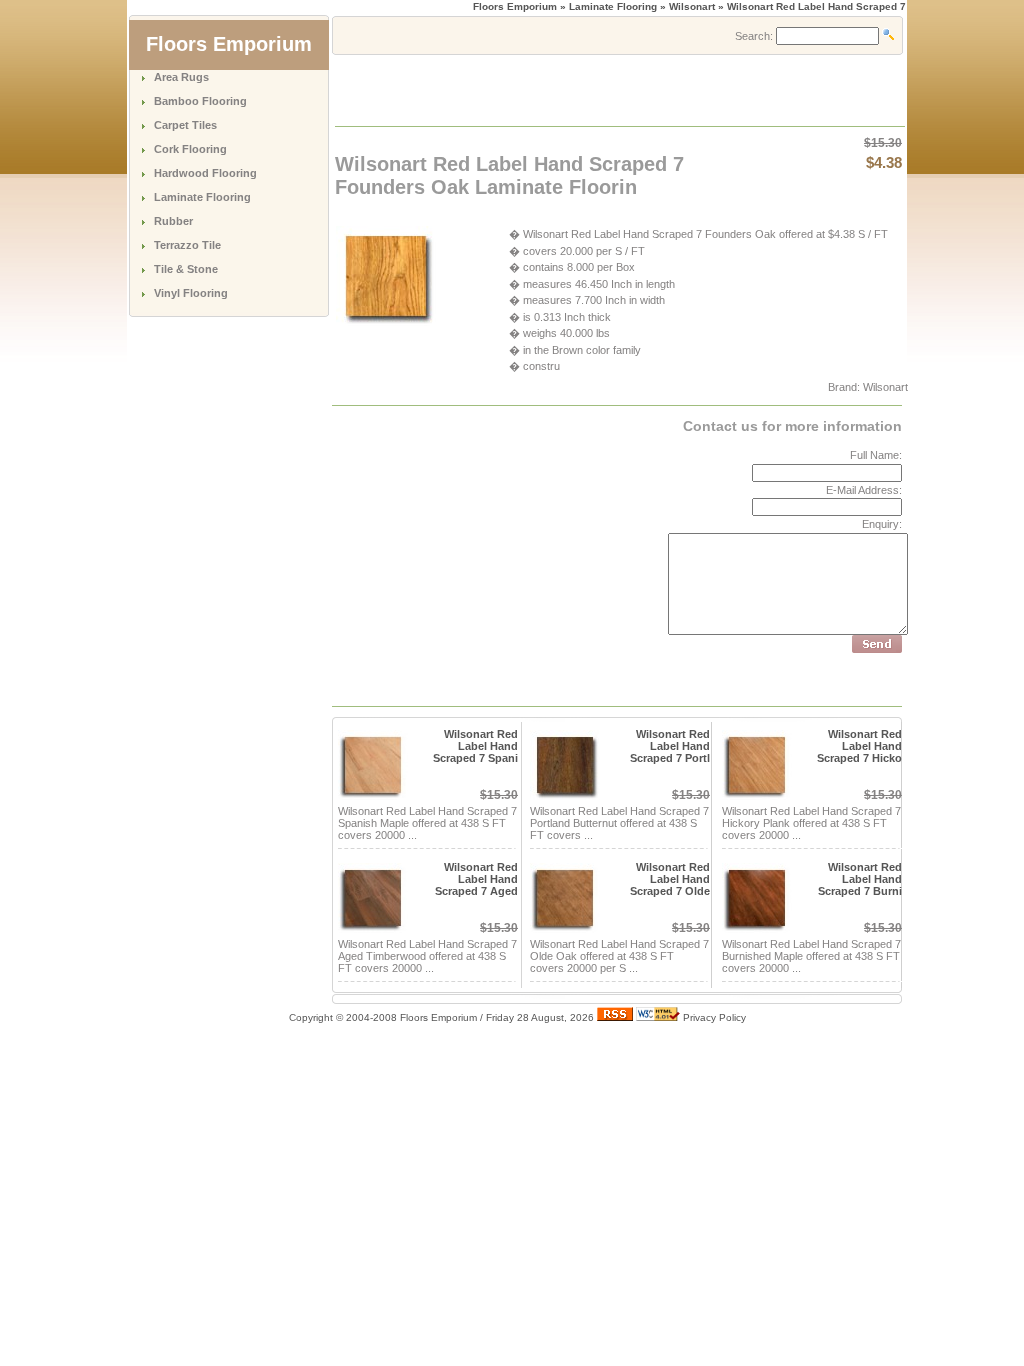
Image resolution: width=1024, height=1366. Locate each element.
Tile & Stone (186, 269)
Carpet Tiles (185, 125)
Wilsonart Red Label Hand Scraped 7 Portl (670, 746)
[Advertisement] (570, 89)
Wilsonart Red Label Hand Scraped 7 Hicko (859, 746)
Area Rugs (181, 77)
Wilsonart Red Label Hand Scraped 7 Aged (476, 879)
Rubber (173, 221)
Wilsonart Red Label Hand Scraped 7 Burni (860, 879)
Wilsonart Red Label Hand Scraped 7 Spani (475, 746)
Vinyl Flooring (191, 293)
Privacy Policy (714, 1017)
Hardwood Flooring (205, 173)
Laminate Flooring (202, 197)
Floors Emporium (515, 6)
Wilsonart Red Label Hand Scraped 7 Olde (670, 879)
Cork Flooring (190, 149)
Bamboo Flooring (200, 101)
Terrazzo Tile (187, 245)
